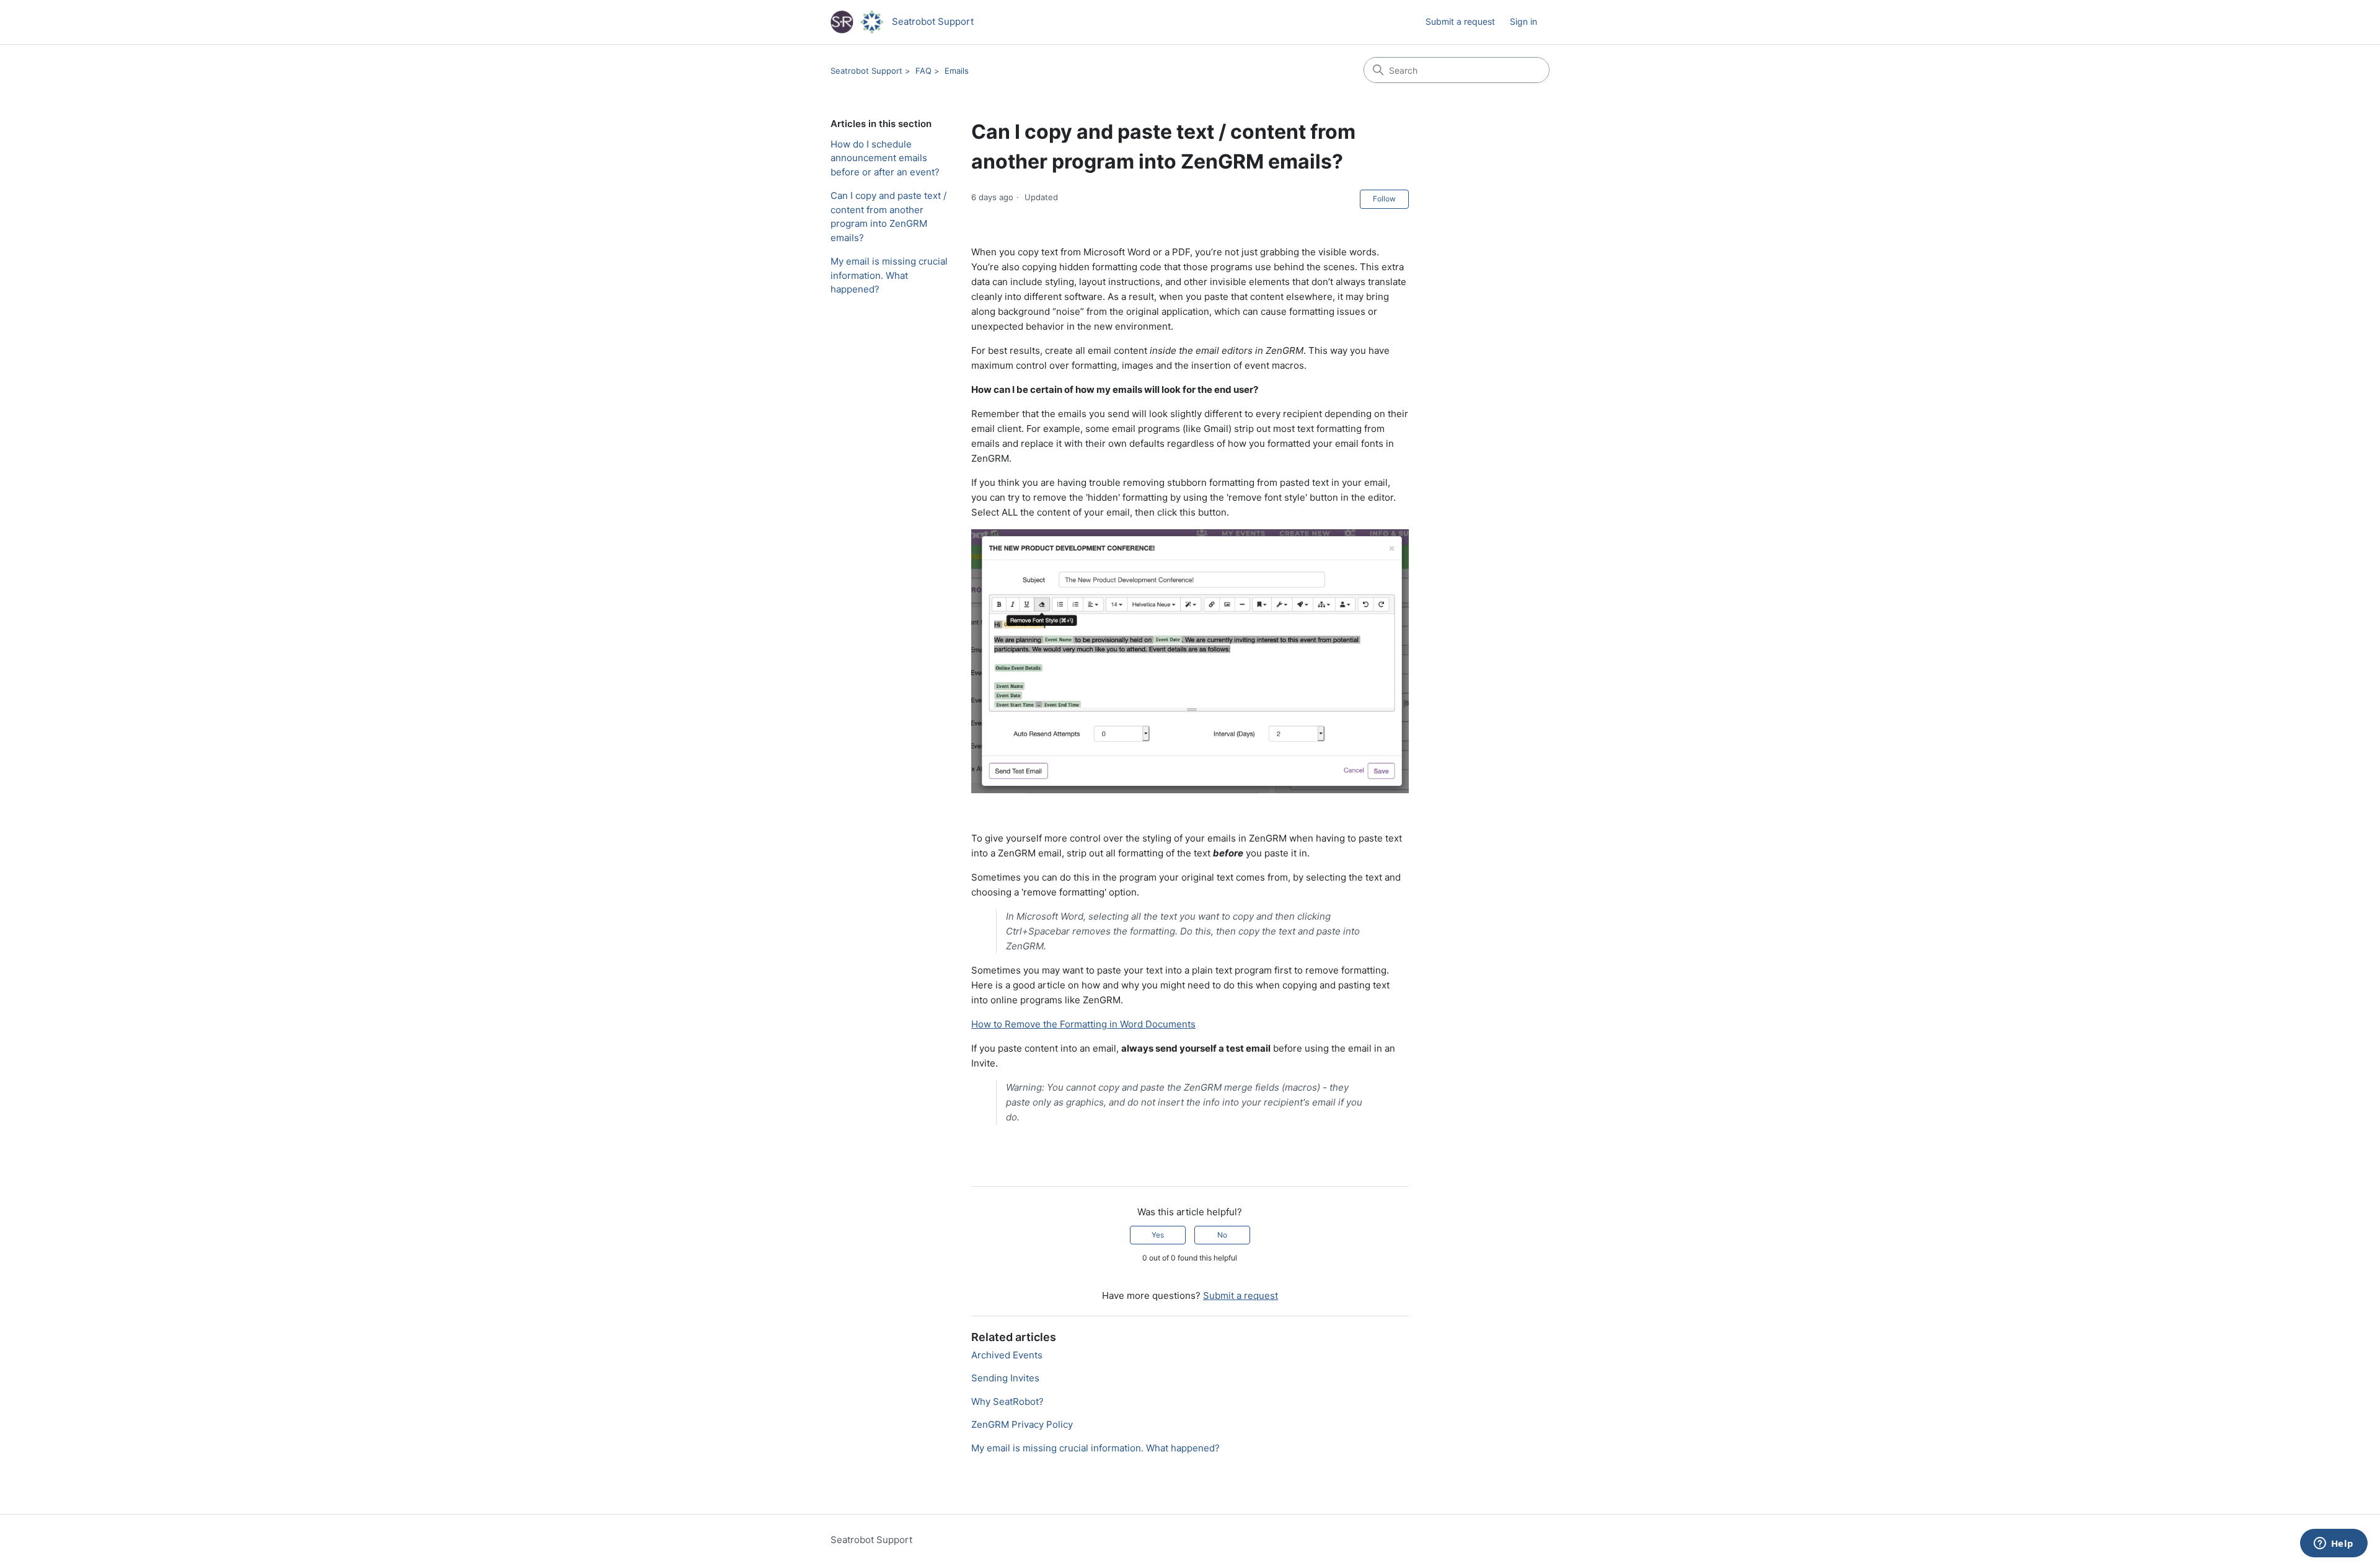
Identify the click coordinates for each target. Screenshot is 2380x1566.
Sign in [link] (1523, 21)
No (1222, 1235)
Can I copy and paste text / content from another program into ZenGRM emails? (888, 217)
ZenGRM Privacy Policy (1022, 1424)
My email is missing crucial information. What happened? (889, 275)
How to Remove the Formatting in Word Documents (1083, 1024)
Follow (1384, 199)
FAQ (923, 71)
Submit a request (1460, 21)
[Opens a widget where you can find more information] (2334, 1544)
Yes (1158, 1235)
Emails (957, 71)
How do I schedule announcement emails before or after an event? (885, 158)
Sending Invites (1005, 1378)
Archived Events (1007, 1355)
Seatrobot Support (866, 71)
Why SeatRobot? (1007, 1401)
